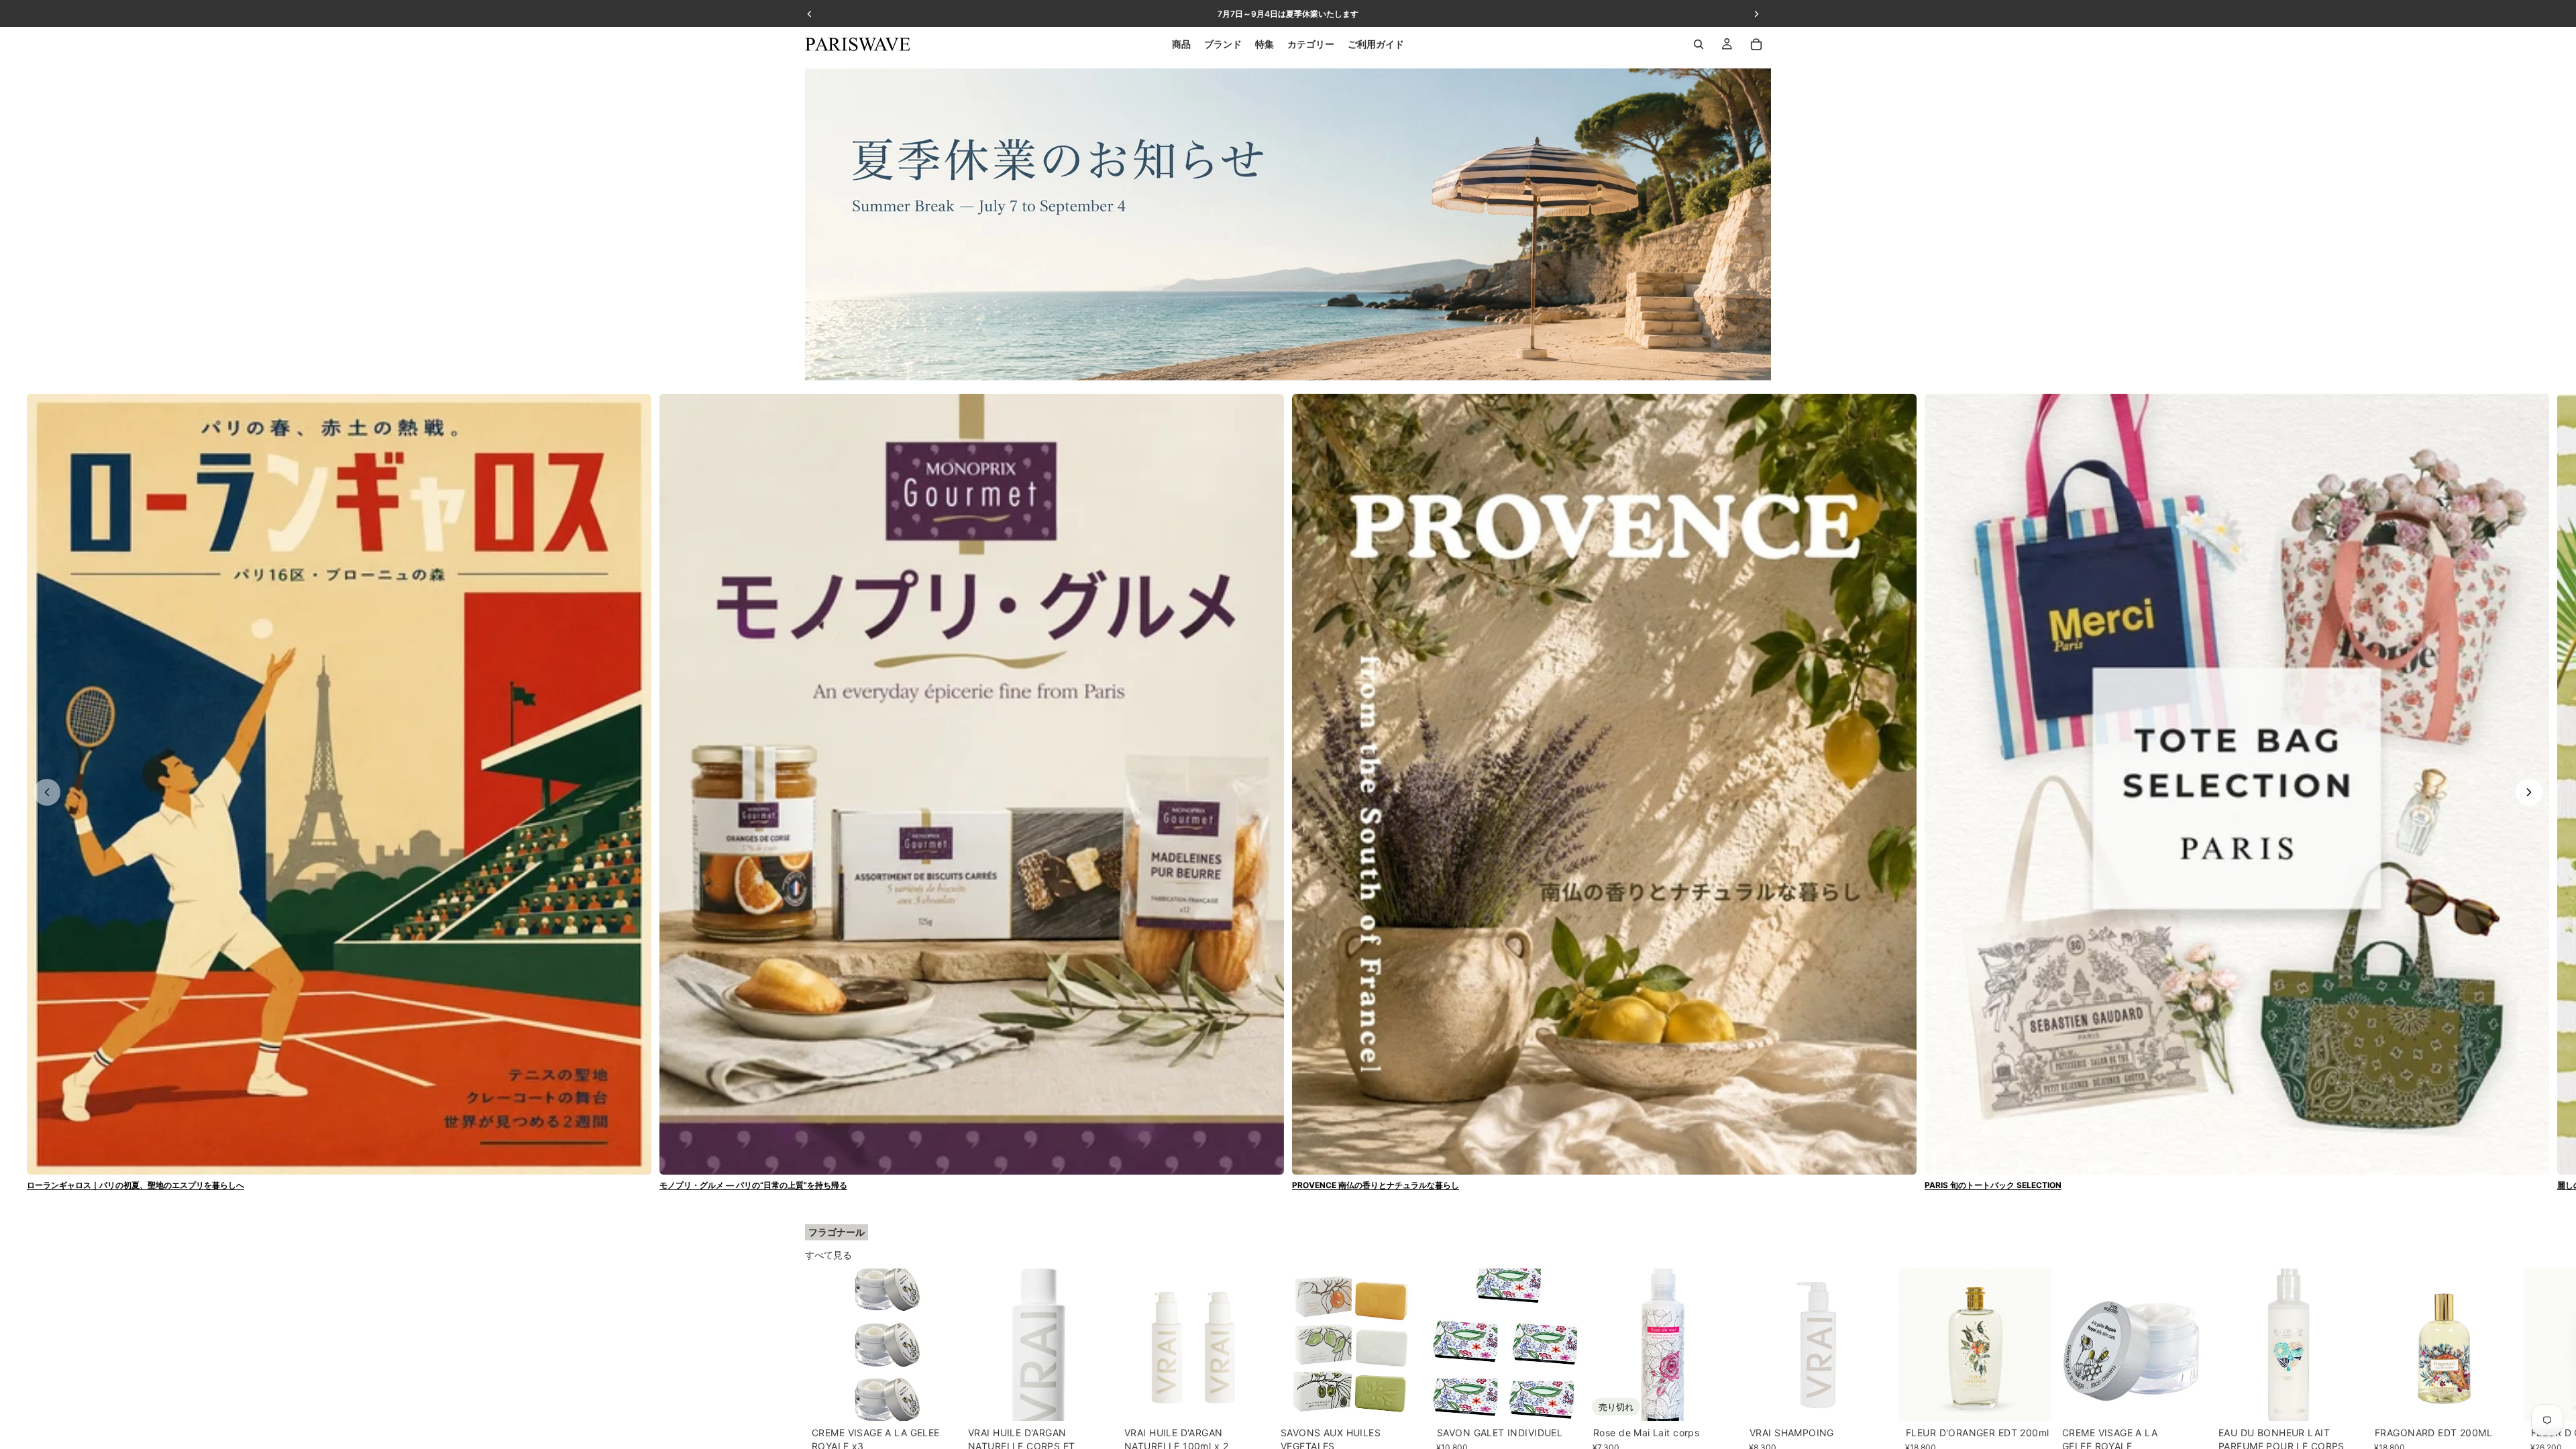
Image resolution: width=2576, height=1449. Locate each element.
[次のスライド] (1756, 1374)
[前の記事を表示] (47, 792)
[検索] (1699, 44)
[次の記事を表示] (2529, 792)
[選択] (1405, 1400)
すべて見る (828, 1255)
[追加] (936, 1400)
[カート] (1756, 44)
